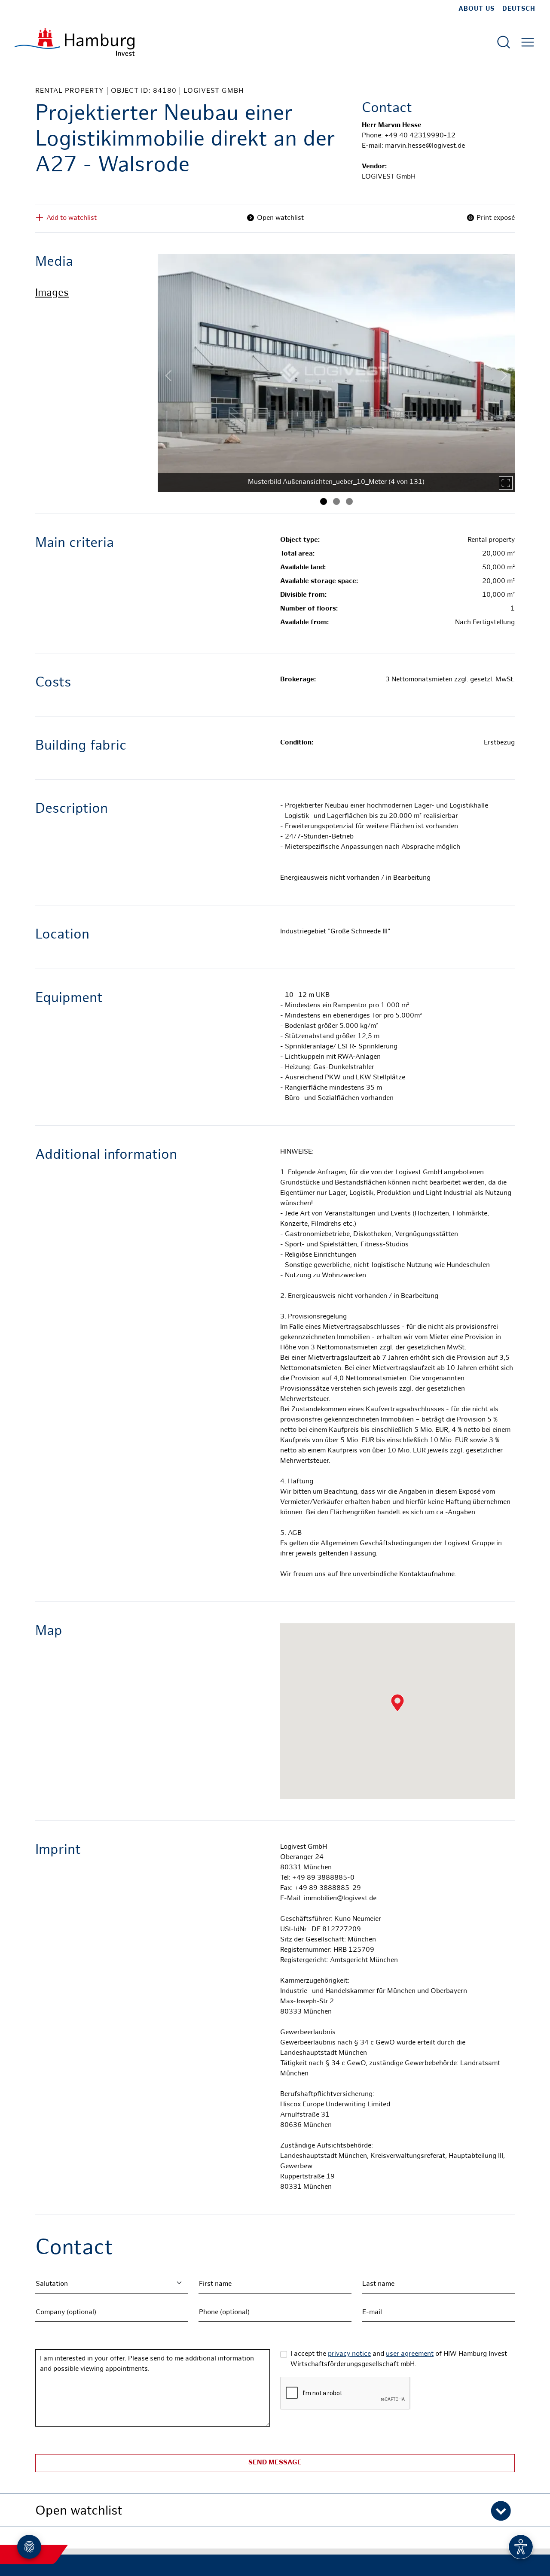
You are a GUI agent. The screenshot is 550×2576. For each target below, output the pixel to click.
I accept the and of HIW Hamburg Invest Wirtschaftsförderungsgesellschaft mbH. (399, 2359)
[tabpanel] (336, 373)
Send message (275, 2463)
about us (477, 9)
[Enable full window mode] (506, 483)
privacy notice (349, 2354)
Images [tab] (52, 293)
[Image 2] (336, 501)
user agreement (410, 2354)
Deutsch (519, 9)
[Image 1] (324, 501)
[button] (275, 2510)
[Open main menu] (528, 42)
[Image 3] (349, 501)
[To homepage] (75, 42)
